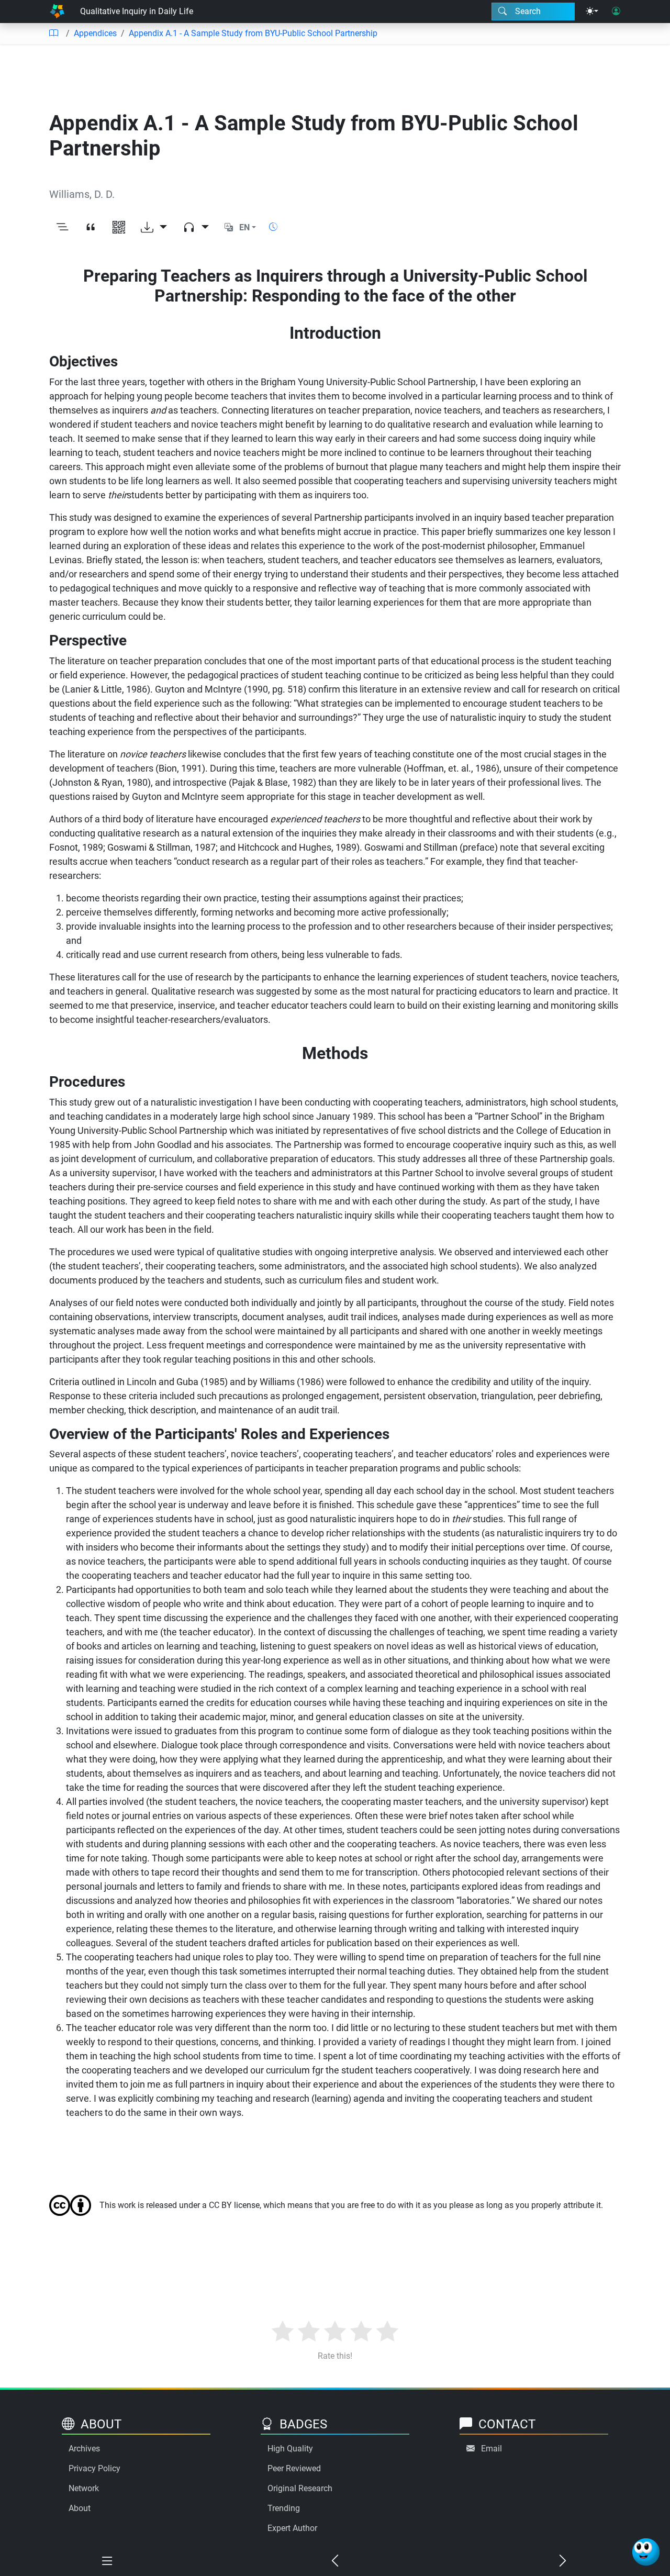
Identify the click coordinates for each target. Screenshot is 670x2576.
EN (244, 227)
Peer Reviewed (294, 2468)
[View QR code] (119, 228)
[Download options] (154, 228)
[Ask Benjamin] (646, 2552)
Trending (284, 2508)
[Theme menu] (592, 12)
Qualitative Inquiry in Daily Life (137, 11)
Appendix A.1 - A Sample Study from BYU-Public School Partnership (253, 33)
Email (492, 2449)
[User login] (616, 12)
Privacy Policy (94, 2468)
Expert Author (292, 2528)
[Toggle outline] (62, 228)
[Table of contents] (53, 34)
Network (84, 2488)
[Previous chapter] (335, 2561)
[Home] (57, 12)
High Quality (290, 2449)
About (80, 2508)
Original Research (300, 2488)
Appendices (95, 33)
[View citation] (91, 228)
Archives (84, 2449)
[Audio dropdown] (196, 228)
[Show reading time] (273, 227)
